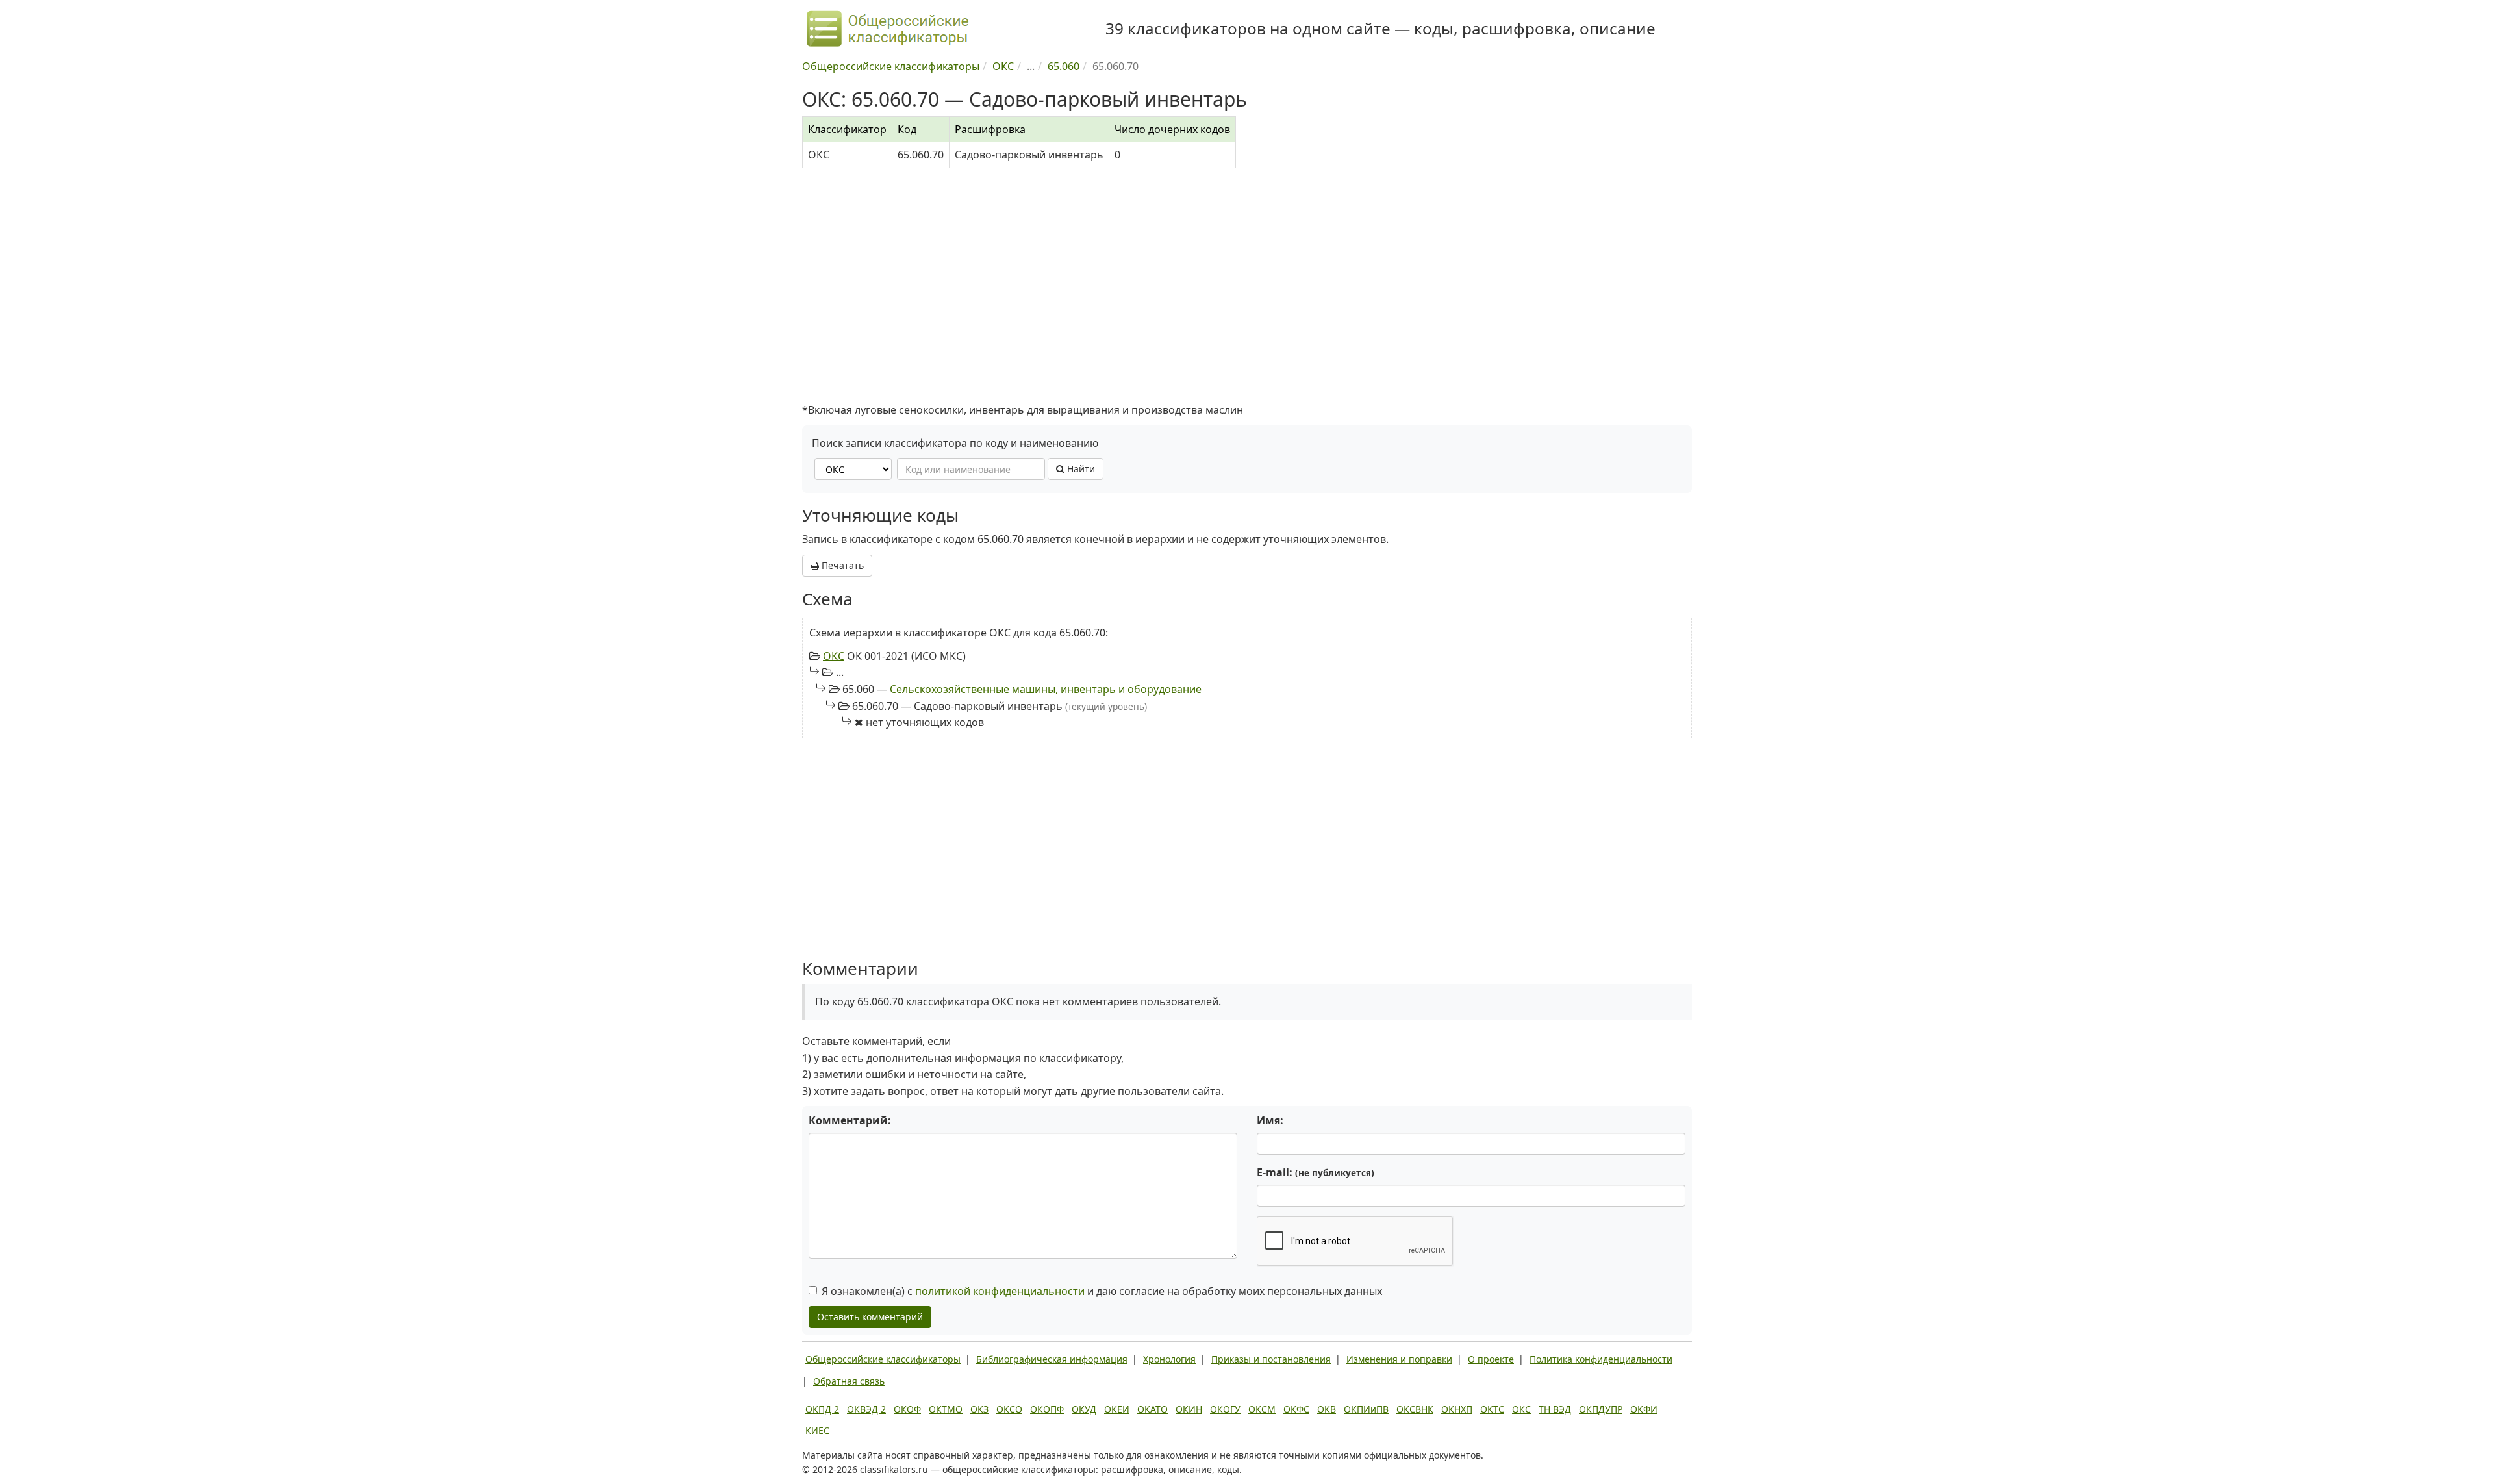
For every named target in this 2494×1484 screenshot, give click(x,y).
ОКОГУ (1225, 1409)
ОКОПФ (1047, 1409)
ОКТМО (946, 1409)
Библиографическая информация (1052, 1359)
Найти (1080, 469)
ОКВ (1327, 1409)
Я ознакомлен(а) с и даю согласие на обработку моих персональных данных (1102, 1291)
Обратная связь (849, 1381)
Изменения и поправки (1399, 1359)
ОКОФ (907, 1409)
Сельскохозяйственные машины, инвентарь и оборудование (1046, 689)
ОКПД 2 (822, 1409)
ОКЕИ (1117, 1409)
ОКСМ (1262, 1409)
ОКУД (1084, 1409)
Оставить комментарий (870, 1317)
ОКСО (1009, 1409)
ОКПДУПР (1601, 1409)
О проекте (1491, 1359)
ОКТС (1492, 1409)
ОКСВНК (1415, 1409)
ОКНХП (1457, 1409)
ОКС (834, 656)
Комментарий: (850, 1120)
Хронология (1169, 1359)
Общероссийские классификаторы (883, 1359)
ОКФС (1296, 1409)
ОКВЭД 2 (866, 1409)
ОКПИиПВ (1366, 1409)
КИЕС (817, 1430)
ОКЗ (979, 1409)
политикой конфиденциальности (1000, 1291)
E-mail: (1316, 1172)
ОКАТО (1153, 1409)
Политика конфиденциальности (1601, 1359)
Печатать (841, 565)
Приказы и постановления (1271, 1359)
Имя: (1270, 1120)
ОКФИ (1644, 1409)
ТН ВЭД (1555, 1409)
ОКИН (1189, 1409)
